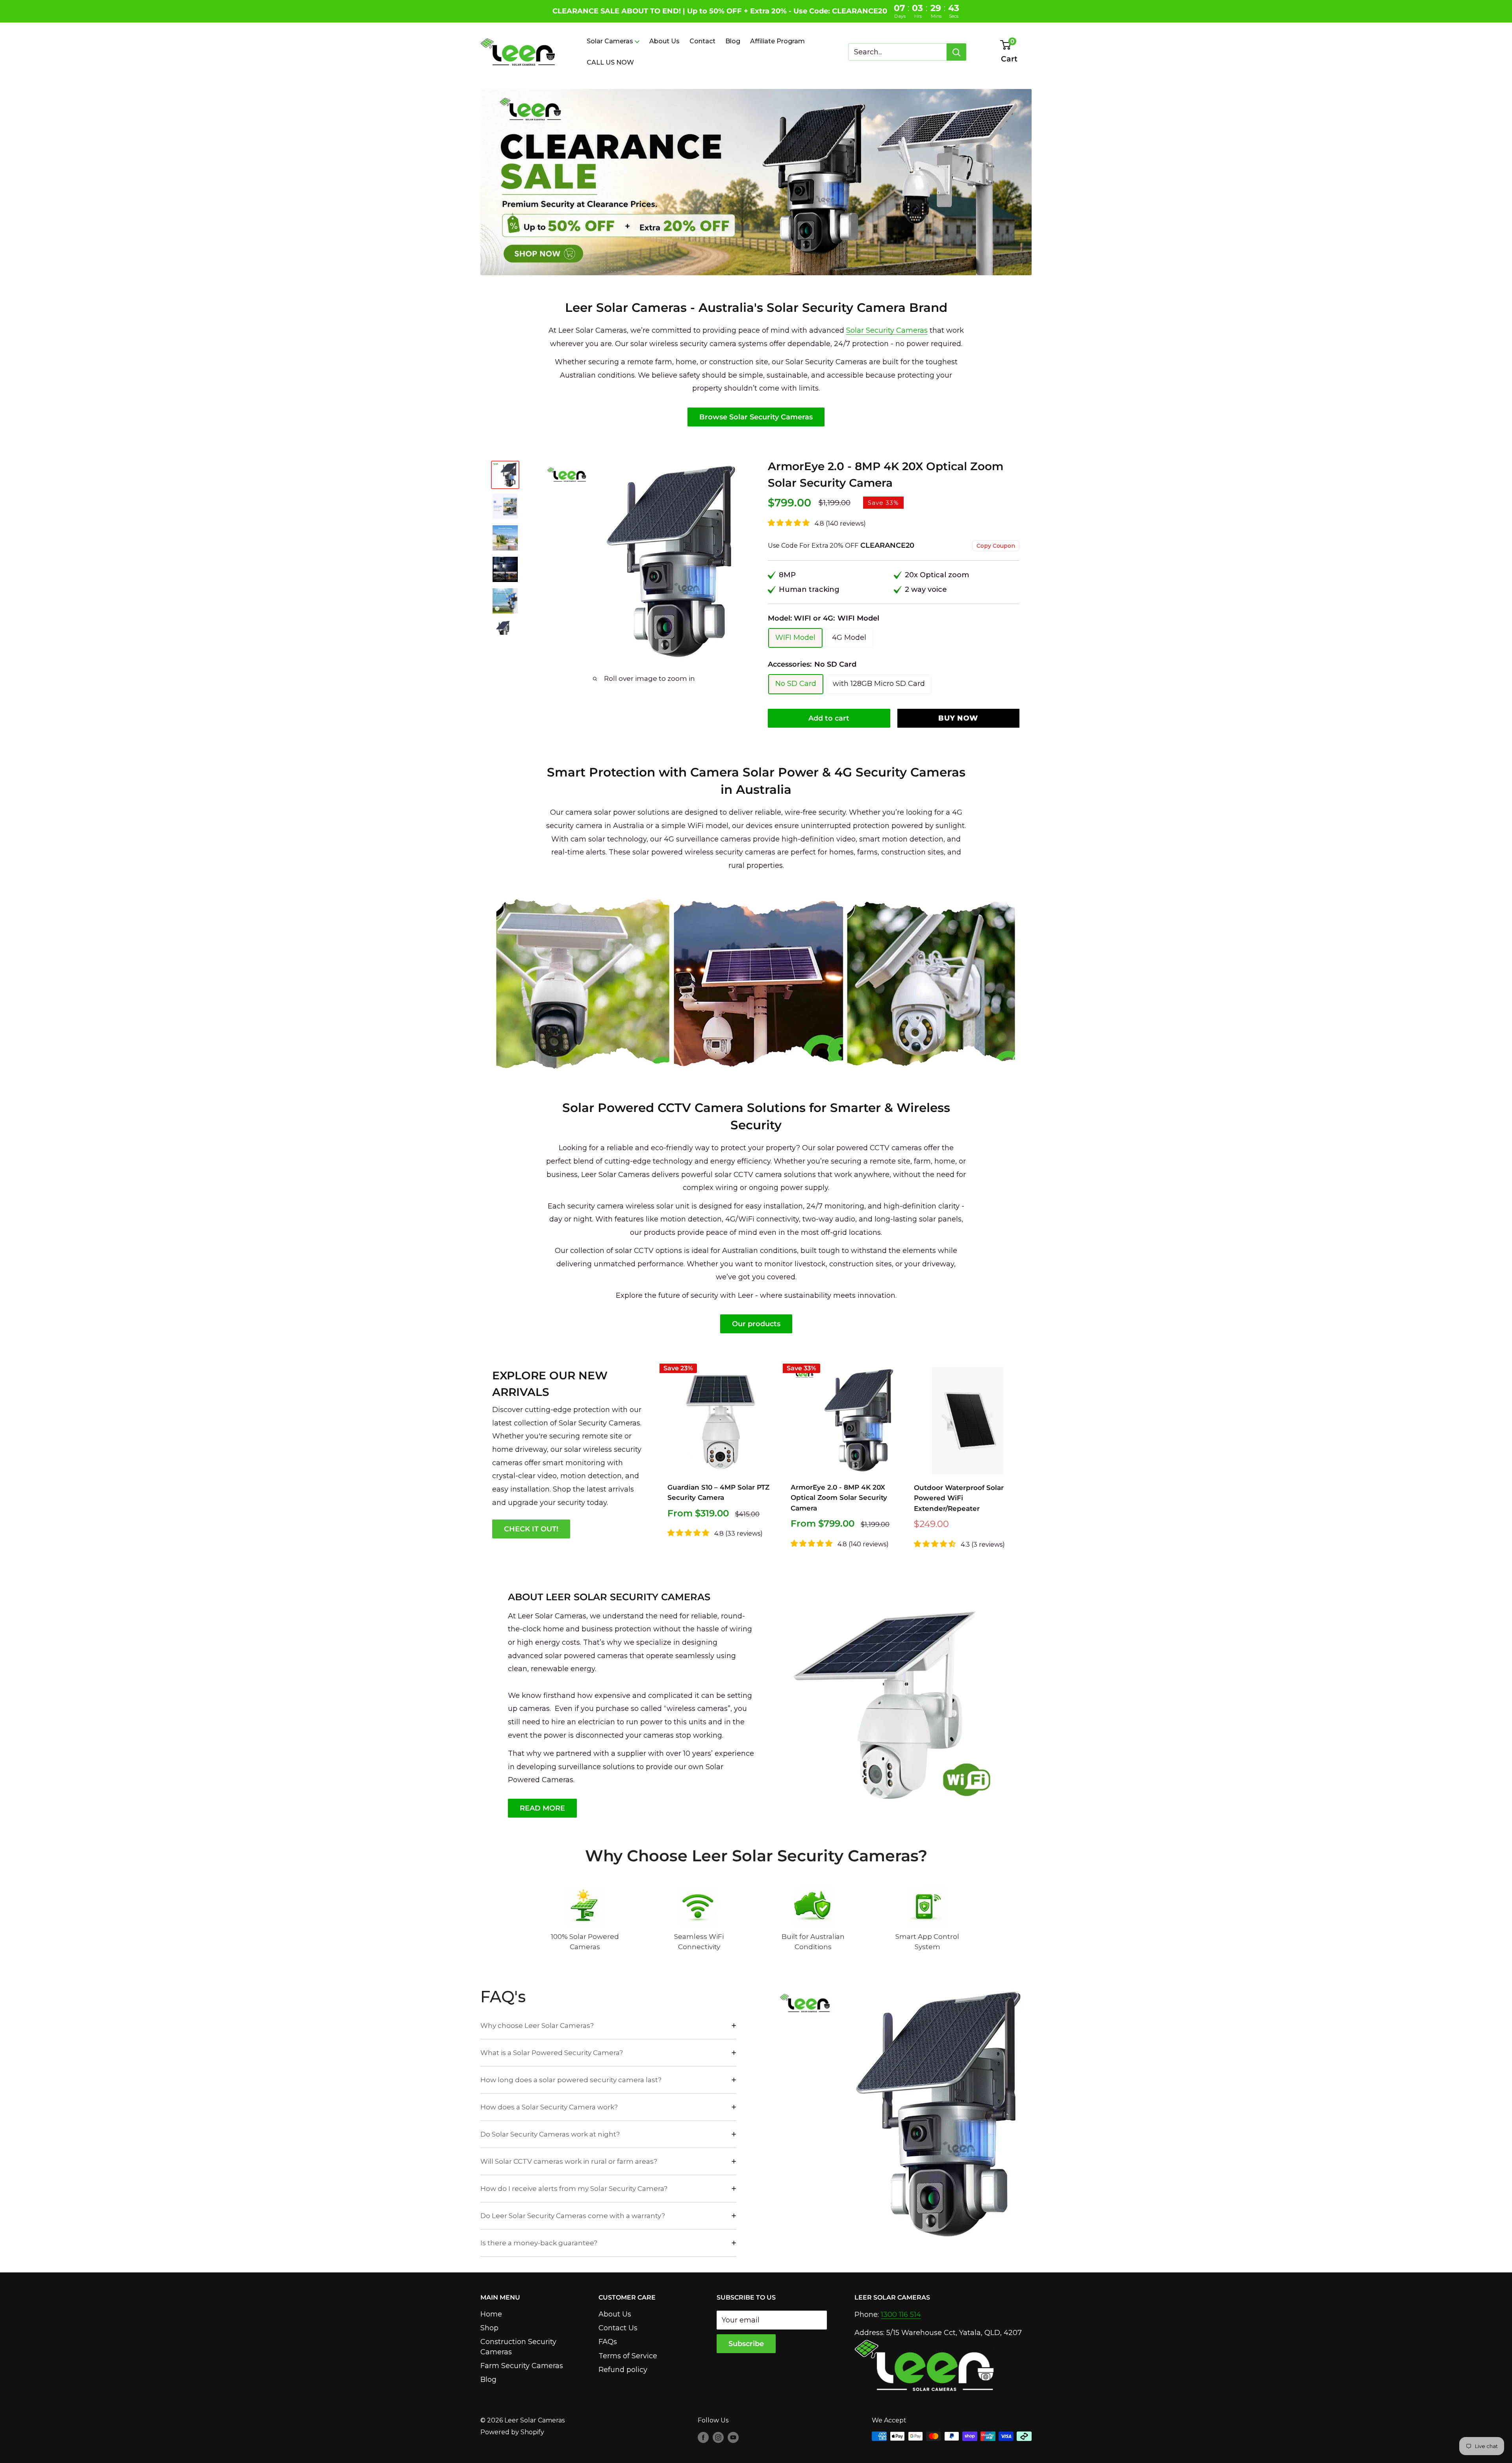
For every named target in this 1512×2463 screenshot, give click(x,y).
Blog (733, 41)
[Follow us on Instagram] (718, 2437)
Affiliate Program (777, 41)
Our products (756, 1324)
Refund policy (623, 2370)
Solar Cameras (610, 41)
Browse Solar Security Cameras (756, 417)
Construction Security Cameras (518, 2347)
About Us (664, 41)
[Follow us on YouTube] (733, 2437)
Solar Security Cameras (887, 330)
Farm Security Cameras (522, 2366)
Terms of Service (628, 2356)
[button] (689, 1533)
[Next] (746, 562)
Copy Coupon (996, 546)
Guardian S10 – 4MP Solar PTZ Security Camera (718, 1492)
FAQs (608, 2342)
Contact (702, 41)
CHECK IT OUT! (531, 1529)
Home (491, 2314)
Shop (489, 2328)
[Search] (956, 52)
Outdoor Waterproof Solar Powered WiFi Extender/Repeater (959, 1498)
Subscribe (746, 2344)
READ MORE (542, 1808)
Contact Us (618, 2328)
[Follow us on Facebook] (703, 2437)
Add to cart (829, 718)
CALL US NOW (610, 62)
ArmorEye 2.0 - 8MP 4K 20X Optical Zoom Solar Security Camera (839, 1498)
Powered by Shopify (512, 2432)
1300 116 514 (901, 2315)
